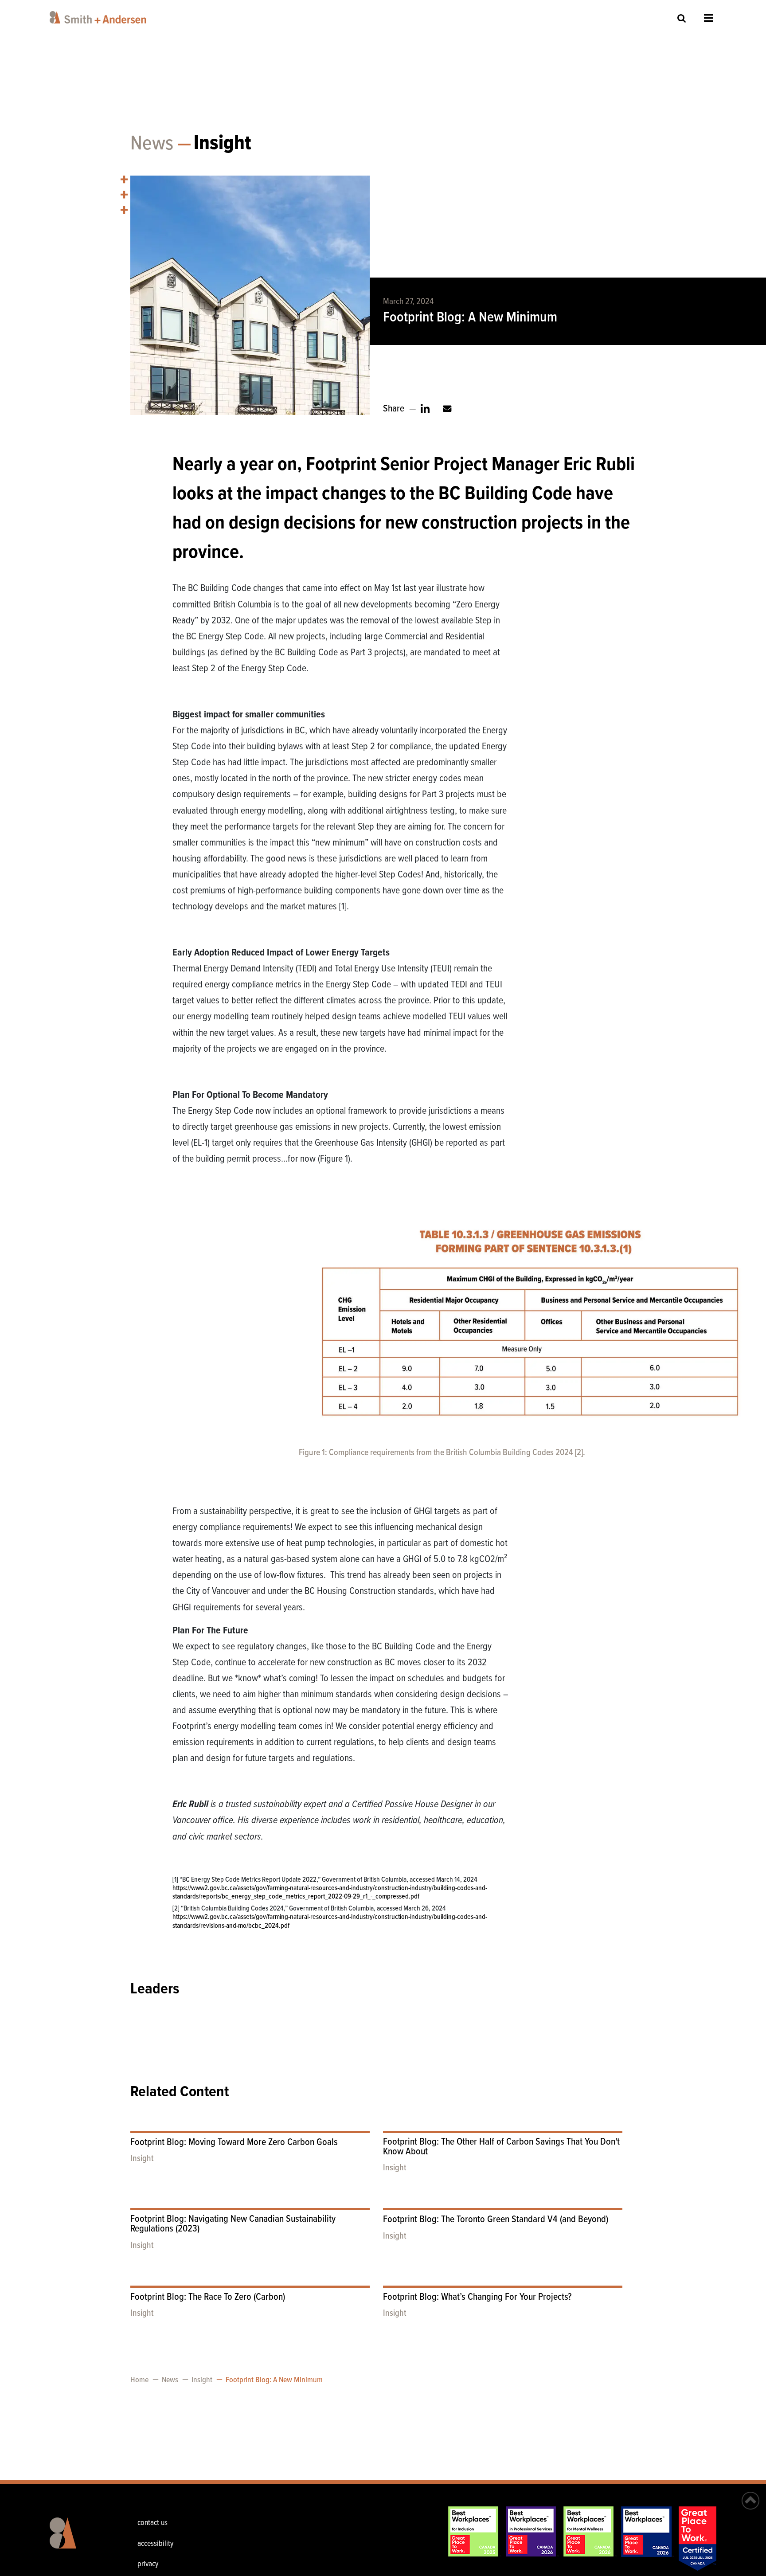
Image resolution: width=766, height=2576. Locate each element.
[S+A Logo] (77, 2540)
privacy (148, 2564)
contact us (152, 2523)
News (152, 144)
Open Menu (709, 18)
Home (139, 2380)
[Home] (100, 17)
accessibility (155, 2544)
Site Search (682, 18)
